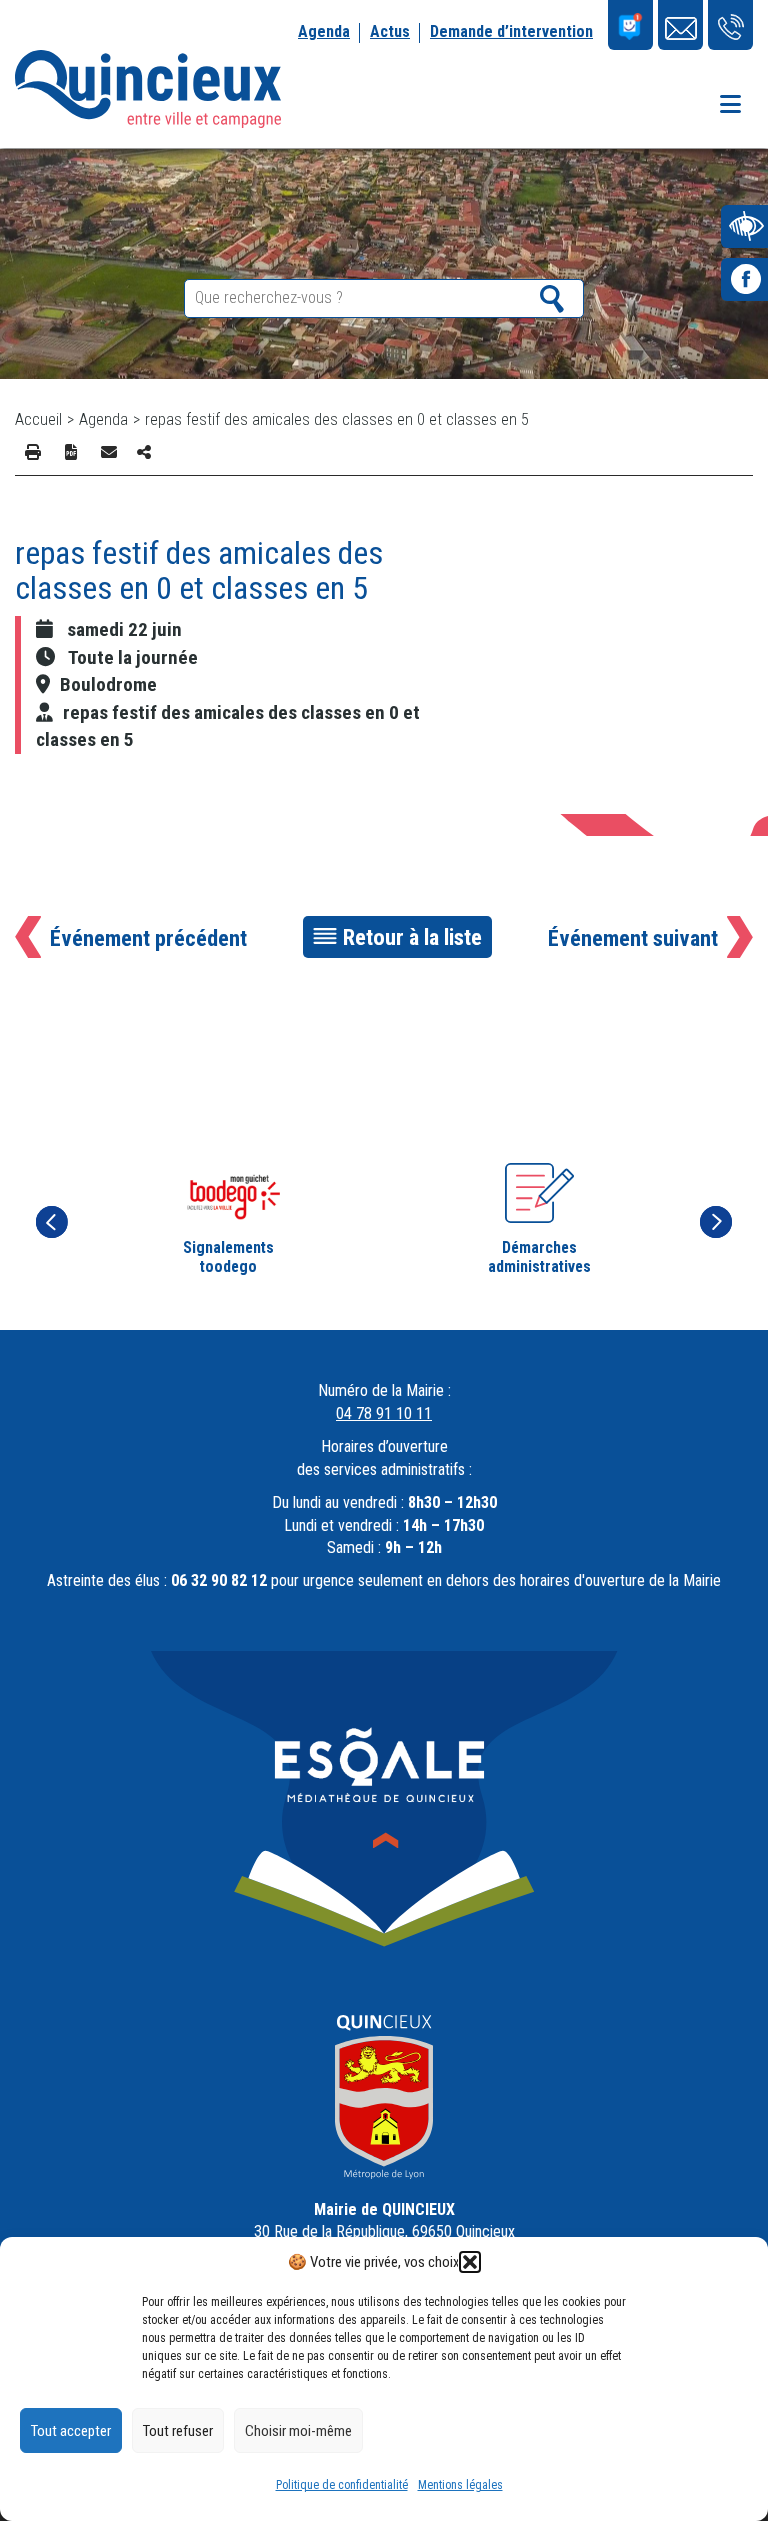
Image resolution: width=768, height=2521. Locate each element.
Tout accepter (71, 2431)
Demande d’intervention (511, 31)
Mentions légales (460, 2485)
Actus (390, 31)
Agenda (324, 31)
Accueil (38, 419)
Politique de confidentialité (342, 2485)
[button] (470, 2262)
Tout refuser (178, 2431)
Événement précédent (148, 938)
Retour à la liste (412, 937)
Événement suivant (633, 938)
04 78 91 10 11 (384, 1413)
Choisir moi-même (298, 2431)
